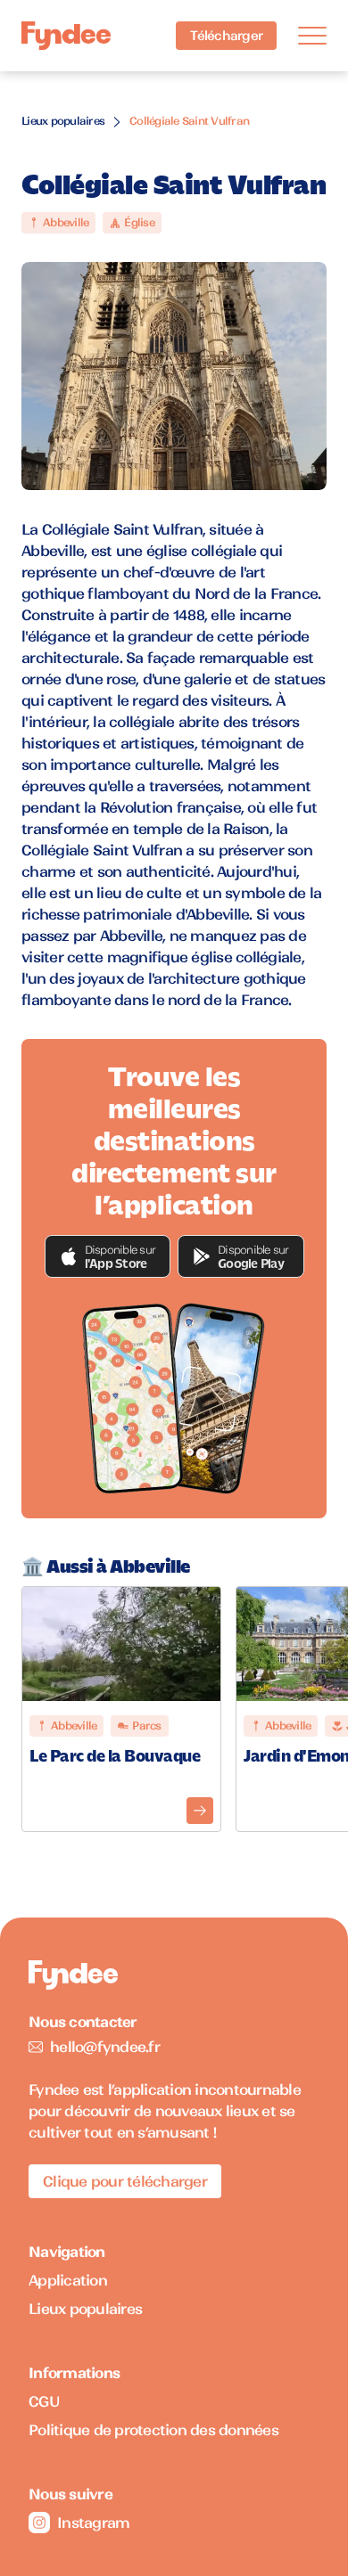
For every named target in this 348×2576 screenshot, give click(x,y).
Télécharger (226, 36)
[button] (108, 1256)
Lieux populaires (63, 121)
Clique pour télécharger (125, 2181)
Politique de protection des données (153, 2430)
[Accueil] (66, 36)
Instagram (93, 2523)
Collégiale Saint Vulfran (189, 121)
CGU (44, 2401)
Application (68, 2280)
